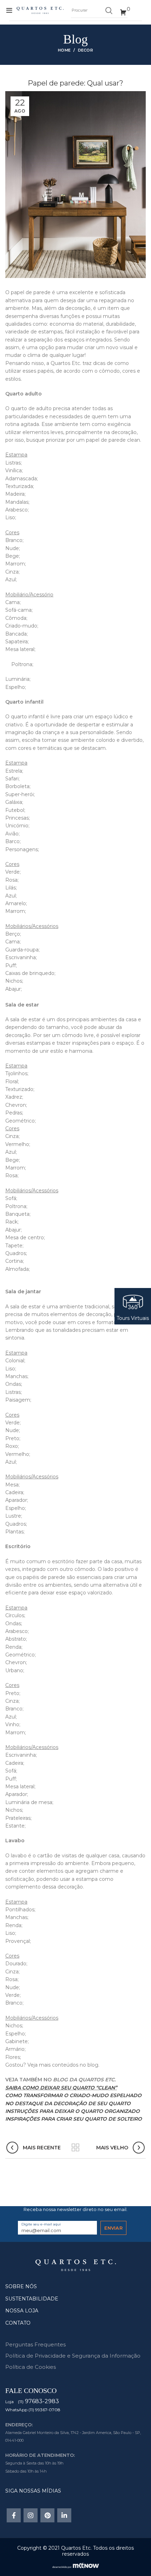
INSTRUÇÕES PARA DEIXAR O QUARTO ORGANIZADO (73, 2111)
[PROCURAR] (109, 11)
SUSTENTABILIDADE (32, 2299)
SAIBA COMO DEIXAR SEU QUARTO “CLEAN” (61, 2088)
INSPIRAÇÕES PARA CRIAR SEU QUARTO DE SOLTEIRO (74, 2119)
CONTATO (18, 2323)
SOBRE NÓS (21, 2286)
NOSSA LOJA (22, 2311)
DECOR (86, 50)
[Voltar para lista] (75, 2148)
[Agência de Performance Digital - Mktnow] (76, 2565)
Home (64, 50)
